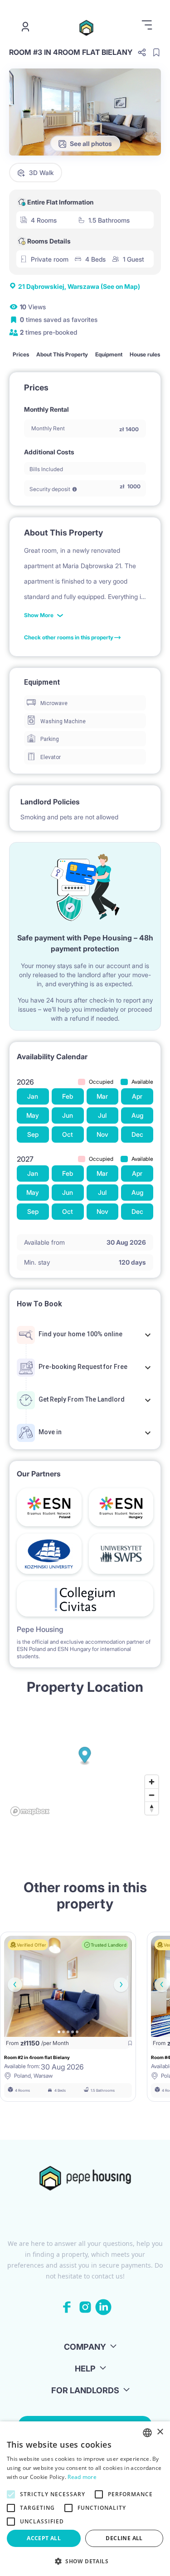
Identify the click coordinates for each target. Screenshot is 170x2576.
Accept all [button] (44, 2538)
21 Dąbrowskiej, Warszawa (79, 286)
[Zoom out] (152, 1795)
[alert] (85, 2499)
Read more (82, 2477)
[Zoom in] (152, 1782)
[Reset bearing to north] (152, 1808)
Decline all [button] (124, 2538)
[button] (85, 2561)
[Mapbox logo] (30, 1811)
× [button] (160, 2432)
